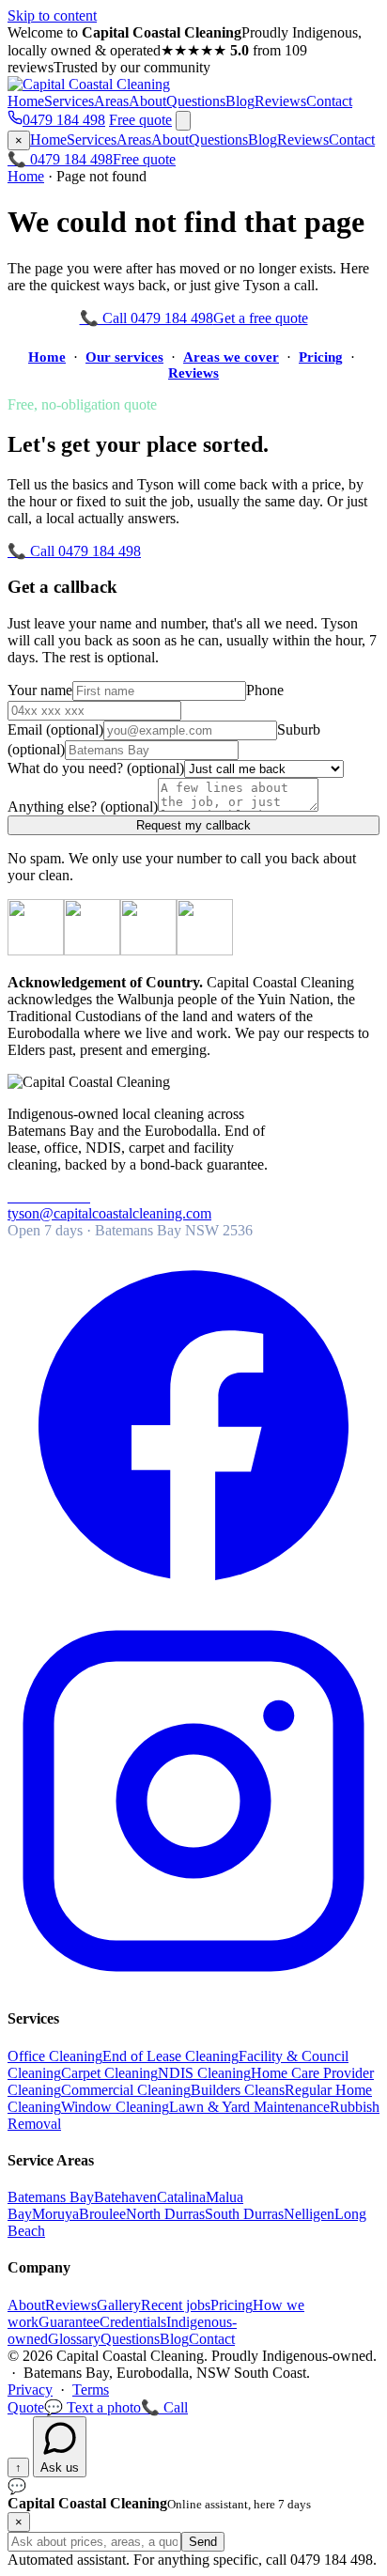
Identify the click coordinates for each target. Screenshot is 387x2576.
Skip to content (52, 16)
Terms (91, 2390)
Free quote (140, 120)
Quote (26, 2407)
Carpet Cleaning (109, 2073)
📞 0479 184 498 (60, 159)
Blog (240, 101)
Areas (111, 101)
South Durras (244, 2214)
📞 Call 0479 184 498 (147, 318)
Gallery (119, 2305)
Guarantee (69, 2322)
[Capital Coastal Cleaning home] (89, 84)
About (147, 101)
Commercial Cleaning (126, 2090)
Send (203, 2542)
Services (69, 101)
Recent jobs (176, 2305)
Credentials (133, 2322)
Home (26, 101)
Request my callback (193, 825)
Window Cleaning (115, 2107)
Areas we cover (231, 357)
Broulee (102, 2214)
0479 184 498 (64, 120)
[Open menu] (183, 121)
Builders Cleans (238, 2090)
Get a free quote (261, 318)
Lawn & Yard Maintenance (249, 2107)
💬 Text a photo (93, 2407)
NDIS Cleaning (204, 2073)
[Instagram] (193, 1982)
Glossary (74, 2339)
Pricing (321, 357)
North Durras (165, 2214)
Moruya (55, 2214)
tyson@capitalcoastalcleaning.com (109, 1213)
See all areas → (93, 2231)
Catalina (181, 2197)
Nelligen (309, 2214)
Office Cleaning (55, 2056)
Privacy (30, 2390)
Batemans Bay (51, 2197)
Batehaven (125, 2197)
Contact (329, 101)
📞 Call (164, 2407)
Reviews (280, 101)
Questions (196, 101)
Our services (124, 357)
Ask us (60, 2467)
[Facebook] (193, 1606)
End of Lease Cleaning (170, 2056)
